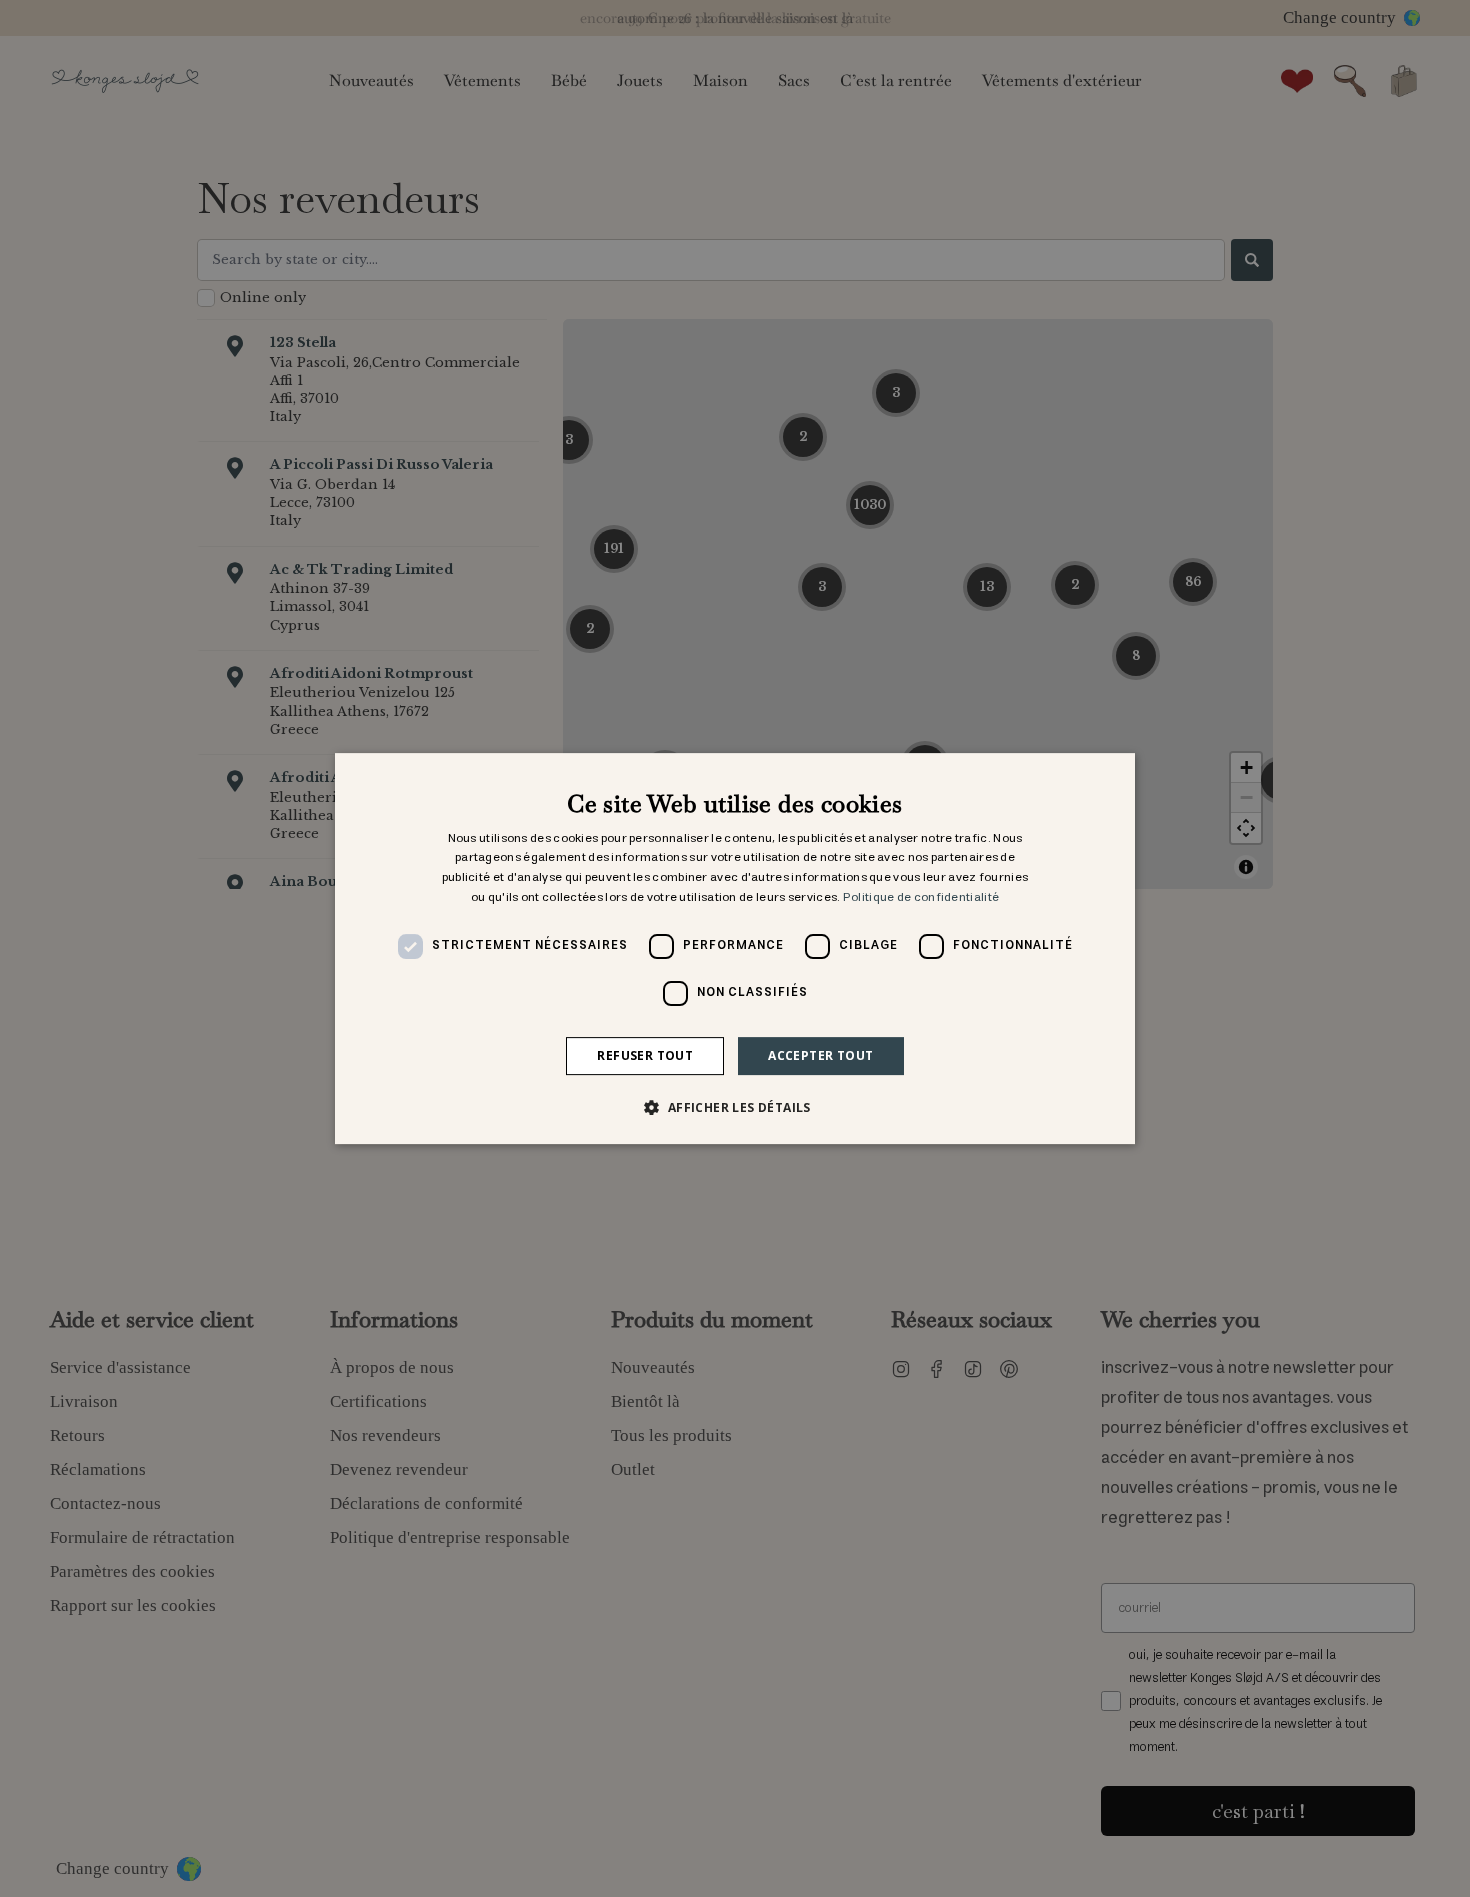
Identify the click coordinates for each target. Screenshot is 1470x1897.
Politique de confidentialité (921, 897)
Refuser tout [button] (645, 1055)
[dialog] (735, 949)
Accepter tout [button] (820, 1055)
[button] (734, 1107)
